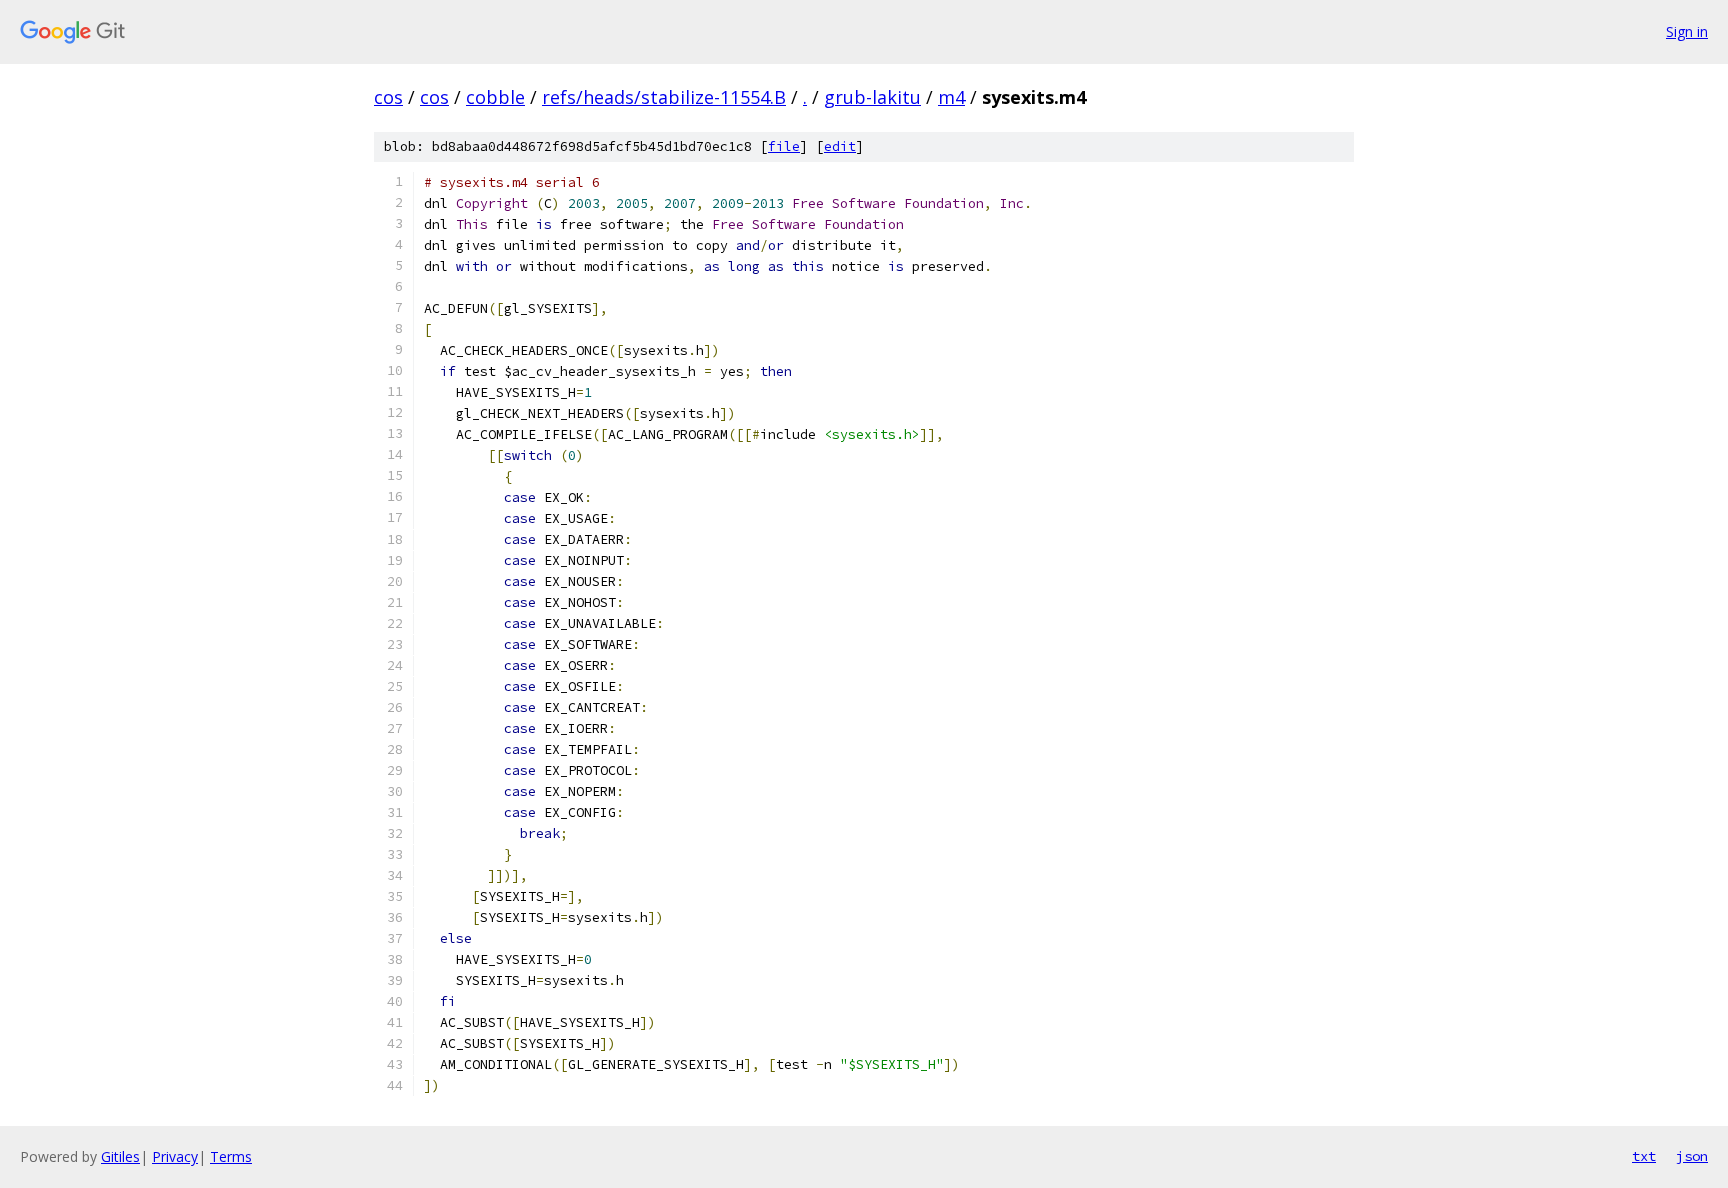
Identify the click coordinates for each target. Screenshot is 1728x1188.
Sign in (1687, 31)
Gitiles (120, 1156)
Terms (231, 1156)
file (784, 146)
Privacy (175, 1156)
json (1692, 1156)
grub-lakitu (872, 97)
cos (388, 97)
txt (1644, 1156)
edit (840, 146)
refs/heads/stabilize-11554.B (664, 97)
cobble (495, 97)
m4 (951, 97)
